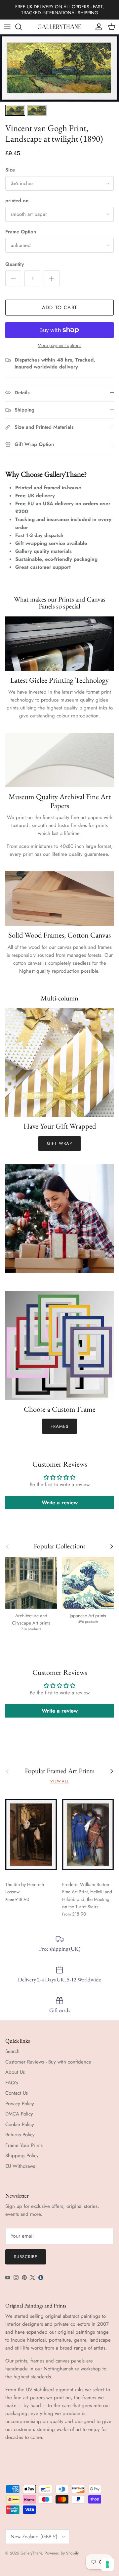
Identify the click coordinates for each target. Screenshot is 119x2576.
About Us (15, 2072)
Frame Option (21, 232)
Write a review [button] (60, 1503)
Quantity (15, 264)
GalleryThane (31, 2553)
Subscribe (26, 2257)
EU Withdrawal (21, 2166)
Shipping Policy (22, 2156)
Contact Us (17, 2093)
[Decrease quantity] (13, 278)
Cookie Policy (20, 2124)
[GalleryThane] (60, 27)
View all (59, 1781)
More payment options (59, 345)
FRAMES (59, 1426)
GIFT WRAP (59, 1143)
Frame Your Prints (24, 2145)
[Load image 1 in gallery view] (59, 68)
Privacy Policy (20, 2104)
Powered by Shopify (62, 2553)
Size (10, 170)
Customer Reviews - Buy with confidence (48, 2062)
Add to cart (59, 308)
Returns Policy (20, 2135)
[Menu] (7, 27)
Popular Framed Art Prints (60, 1771)
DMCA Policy (19, 2114)
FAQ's (12, 2083)
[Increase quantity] (52, 278)
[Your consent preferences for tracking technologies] (107, 2564)
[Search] (22, 27)
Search (12, 2051)
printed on (17, 201)
